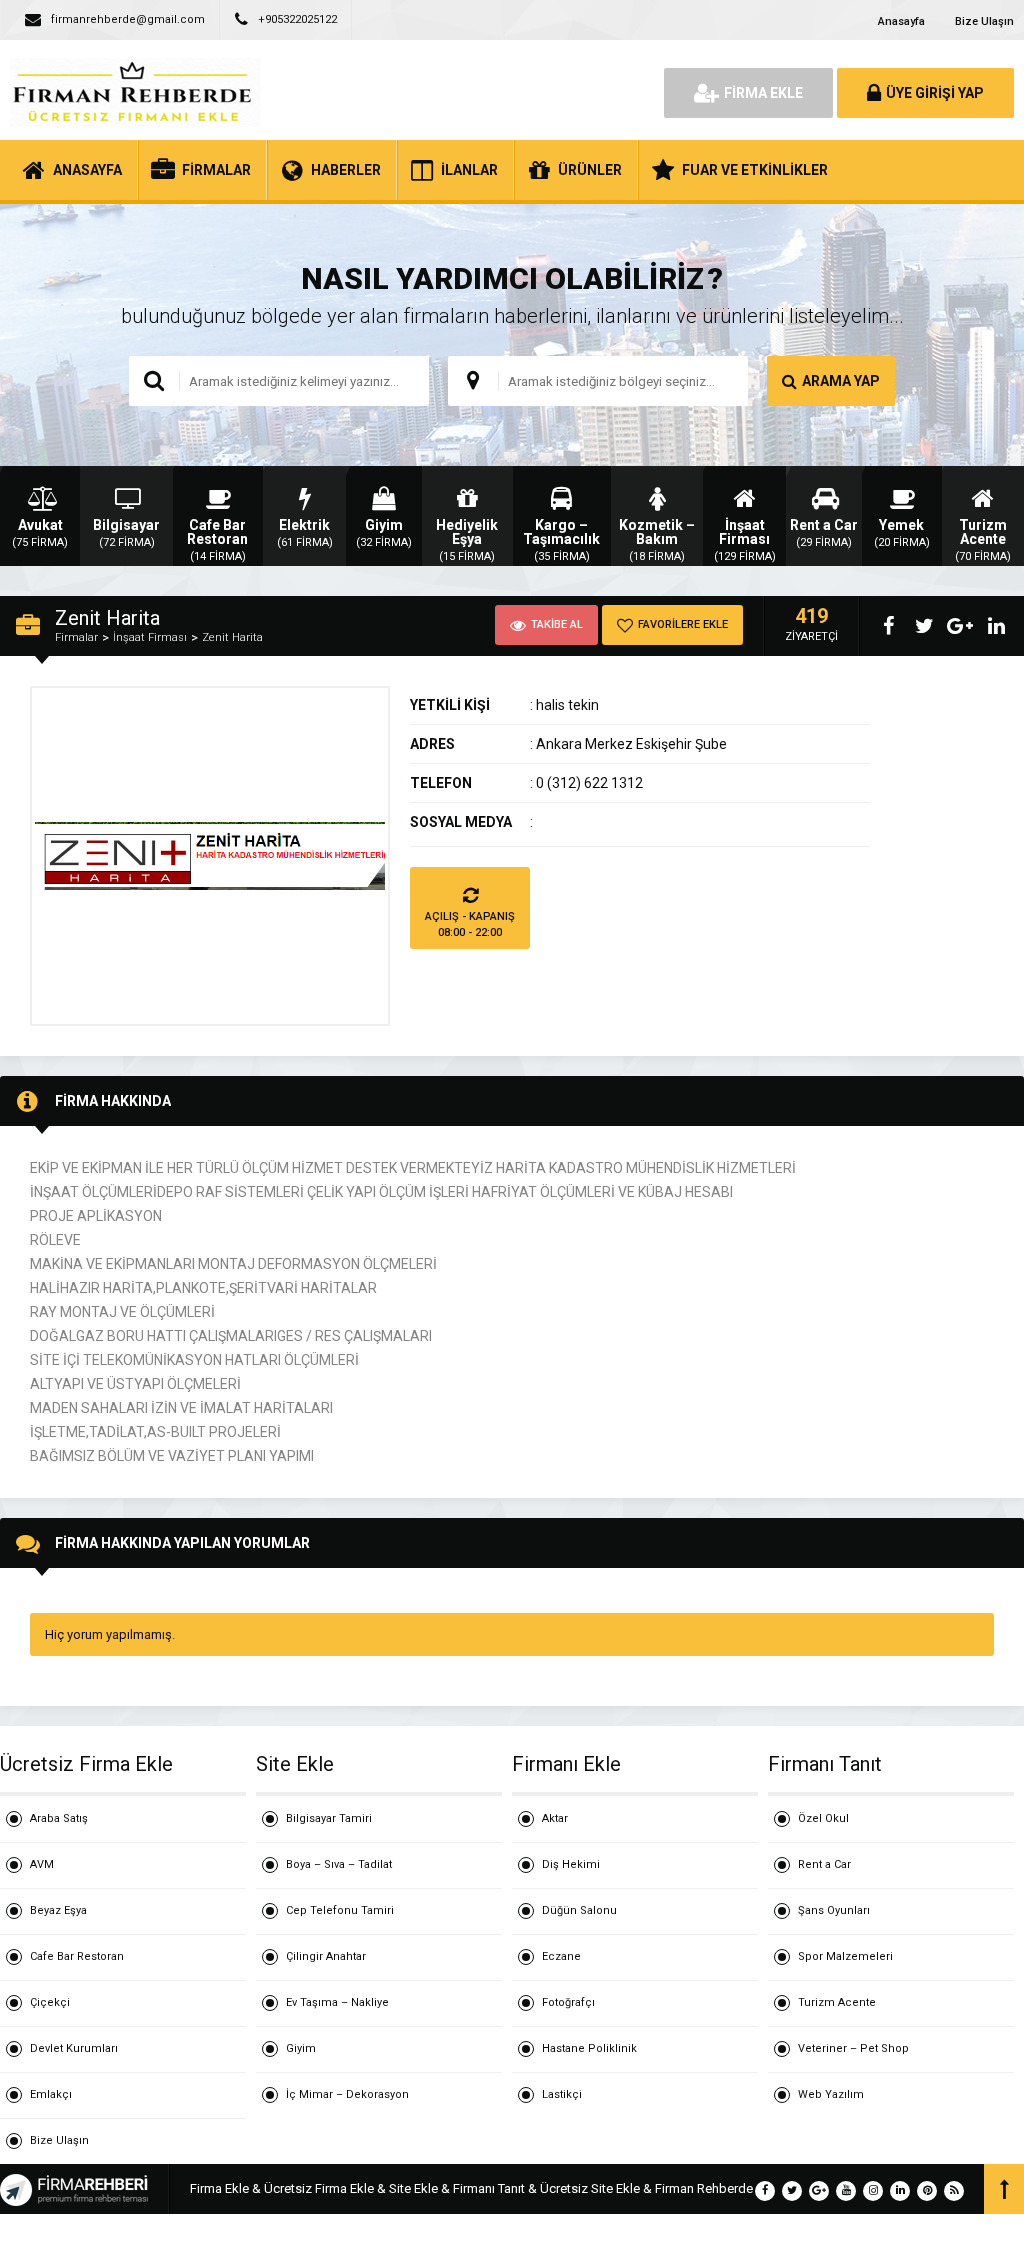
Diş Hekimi (571, 1864)
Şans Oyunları (834, 1910)
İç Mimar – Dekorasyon (347, 2094)
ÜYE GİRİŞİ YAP (935, 93)
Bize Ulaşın (984, 21)
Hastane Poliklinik (589, 2048)
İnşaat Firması (150, 637)
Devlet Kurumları (74, 2048)
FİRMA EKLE (763, 93)
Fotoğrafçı (568, 2002)
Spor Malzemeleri (845, 1956)
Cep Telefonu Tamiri (340, 1910)
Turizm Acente (837, 2002)
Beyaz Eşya (58, 1910)
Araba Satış (59, 1818)
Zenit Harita (232, 637)
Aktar (555, 1818)
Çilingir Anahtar (326, 1956)
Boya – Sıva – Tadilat (339, 1864)
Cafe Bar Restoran (77, 1956)
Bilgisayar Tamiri (329, 1818)
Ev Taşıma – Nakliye (337, 2002)
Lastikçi (562, 2094)
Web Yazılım (831, 2094)
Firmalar (76, 637)
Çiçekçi (50, 2002)
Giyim (301, 2048)
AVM (42, 1864)
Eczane (561, 1956)
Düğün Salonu (579, 1910)
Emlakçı (51, 2094)
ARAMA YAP (841, 381)
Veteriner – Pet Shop (853, 2048)
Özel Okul (823, 1818)
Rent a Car (824, 1864)
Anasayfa (901, 21)
